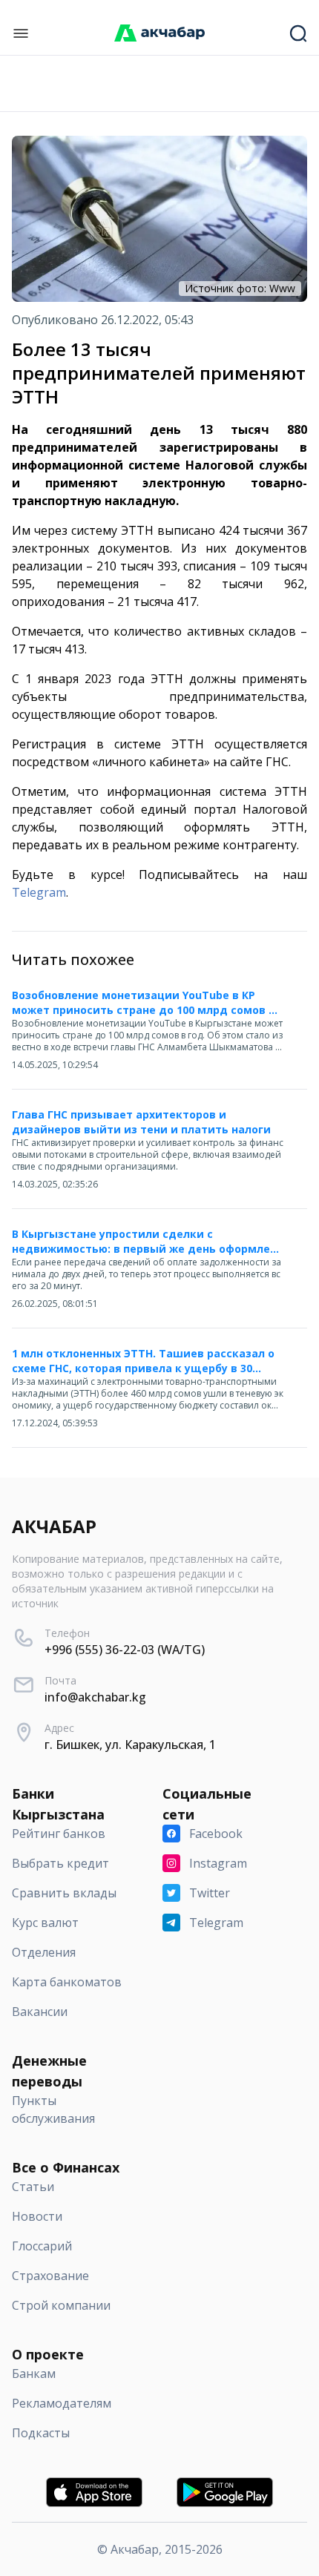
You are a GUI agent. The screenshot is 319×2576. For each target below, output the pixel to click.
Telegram (39, 892)
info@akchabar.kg (95, 1697)
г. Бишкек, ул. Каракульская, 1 (130, 1745)
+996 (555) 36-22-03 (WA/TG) (125, 1650)
